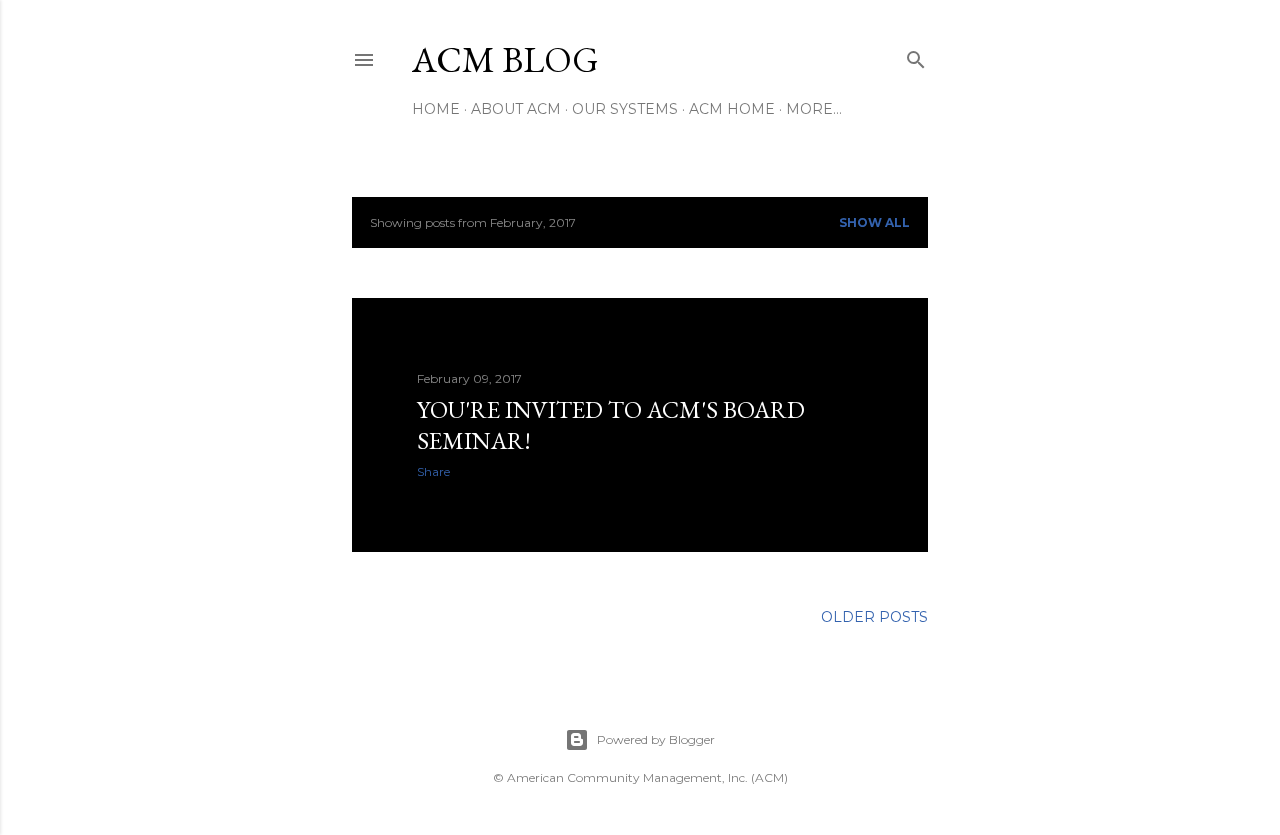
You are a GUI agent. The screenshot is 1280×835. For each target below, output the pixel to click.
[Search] (916, 55)
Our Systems (625, 109)
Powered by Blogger (656, 739)
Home (436, 109)
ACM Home (732, 109)
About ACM (516, 109)
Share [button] (433, 471)
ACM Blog (505, 59)
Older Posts (874, 617)
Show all (874, 222)
